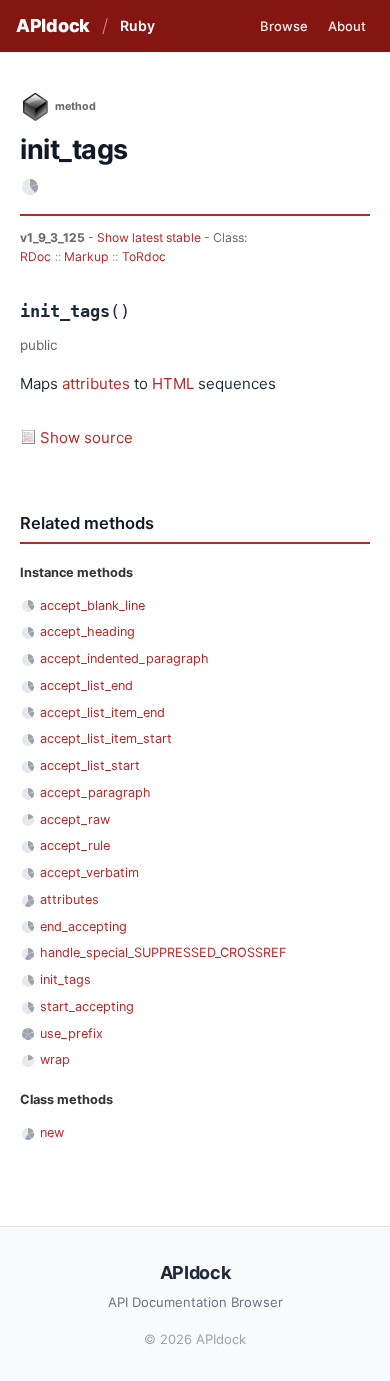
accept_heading (87, 631)
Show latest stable (150, 237)
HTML (173, 383)
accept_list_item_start (106, 738)
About (347, 26)
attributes (96, 383)
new (52, 1132)
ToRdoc (144, 256)
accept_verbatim (89, 872)
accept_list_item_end (102, 712)
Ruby (137, 25)
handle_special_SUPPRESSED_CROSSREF (163, 952)
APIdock (53, 25)
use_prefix (71, 1033)
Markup (86, 256)
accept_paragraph (95, 792)
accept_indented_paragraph (124, 658)
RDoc (35, 256)
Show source (86, 437)
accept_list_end (86, 685)
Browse (284, 26)
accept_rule (75, 845)
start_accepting (87, 1006)
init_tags (65, 979)
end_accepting (83, 926)
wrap (55, 1059)
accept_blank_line (92, 605)
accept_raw (75, 819)
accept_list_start (90, 765)
